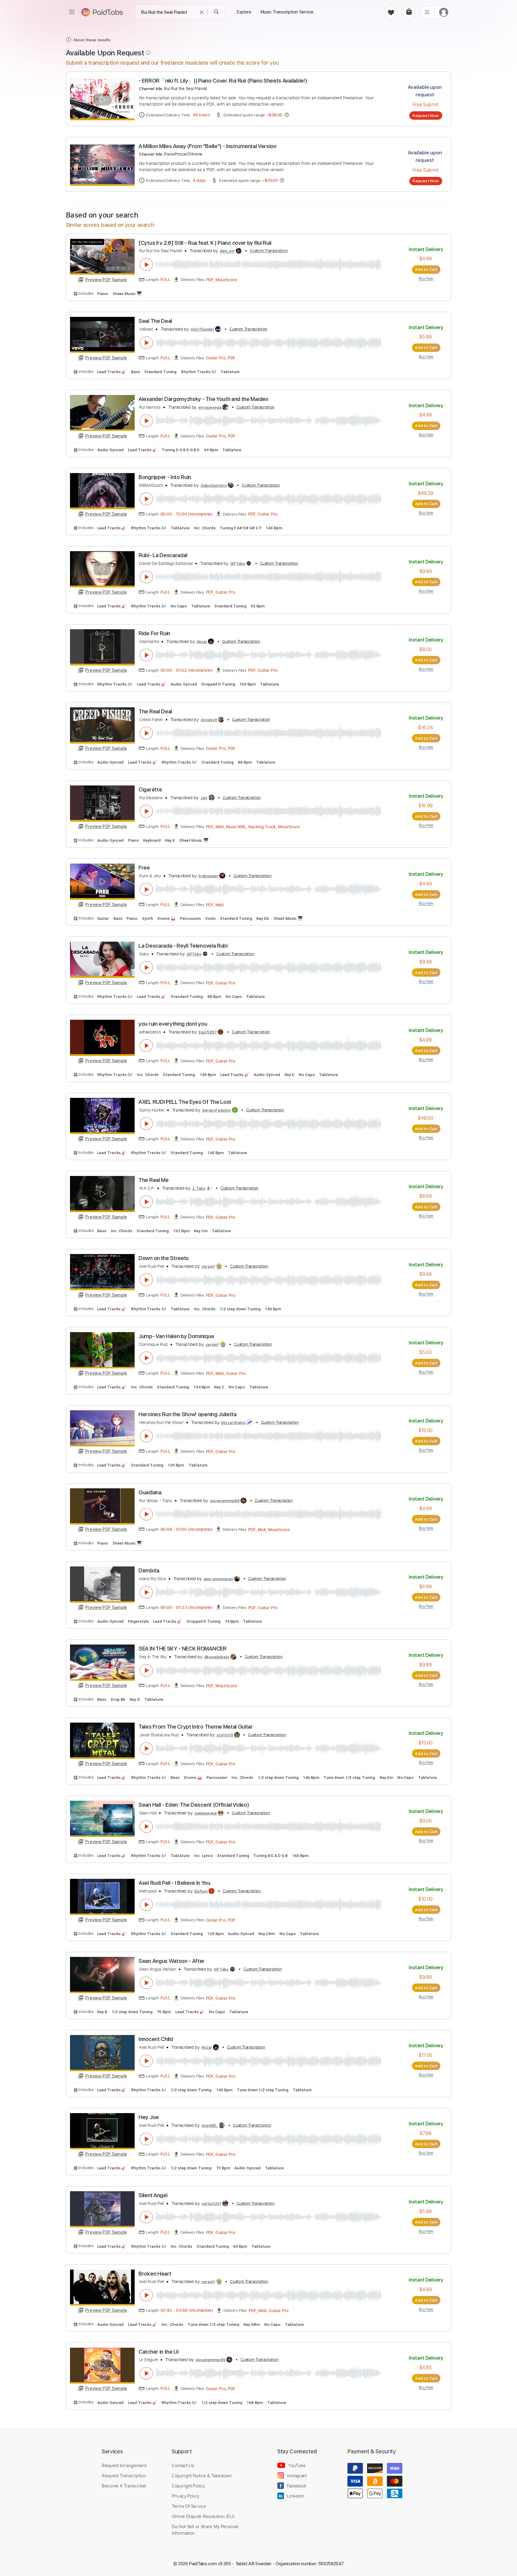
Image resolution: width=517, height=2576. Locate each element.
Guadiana (150, 1492)
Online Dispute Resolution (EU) (203, 2516)
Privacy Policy (185, 2496)
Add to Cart (426, 269)
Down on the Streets (164, 1258)
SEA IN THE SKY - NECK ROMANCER (183, 1649)
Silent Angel (153, 2195)
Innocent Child (156, 2039)
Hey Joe (149, 2117)
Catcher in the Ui (159, 2352)
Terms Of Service (189, 2506)
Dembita (149, 1570)
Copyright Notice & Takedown (202, 2475)
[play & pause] (146, 265)
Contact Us (183, 2465)
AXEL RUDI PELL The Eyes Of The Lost (185, 1102)
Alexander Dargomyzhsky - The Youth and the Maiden (203, 399)
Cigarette (150, 789)
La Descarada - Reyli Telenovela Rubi (183, 946)
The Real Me (154, 1180)
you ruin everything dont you (173, 1024)
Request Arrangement (124, 2465)
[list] (427, 12)
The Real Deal (155, 711)
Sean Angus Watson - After (172, 1961)
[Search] (216, 12)
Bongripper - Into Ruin (165, 477)
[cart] (409, 12)
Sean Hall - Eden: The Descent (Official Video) (194, 1805)
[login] (444, 12)
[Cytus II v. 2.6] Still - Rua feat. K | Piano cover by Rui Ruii (205, 243)
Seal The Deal (155, 321)
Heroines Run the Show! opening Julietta (188, 1414)
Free (144, 868)
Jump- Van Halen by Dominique (176, 1336)
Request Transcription (124, 2475)
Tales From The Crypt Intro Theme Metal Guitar (196, 1727)
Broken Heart (155, 2274)
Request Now (426, 115)
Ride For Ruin (154, 633)
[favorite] (391, 12)
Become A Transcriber (124, 2486)
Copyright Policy (188, 2486)
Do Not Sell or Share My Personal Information (205, 2530)
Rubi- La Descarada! (163, 555)
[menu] (72, 12)
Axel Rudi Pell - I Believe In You (174, 1883)
